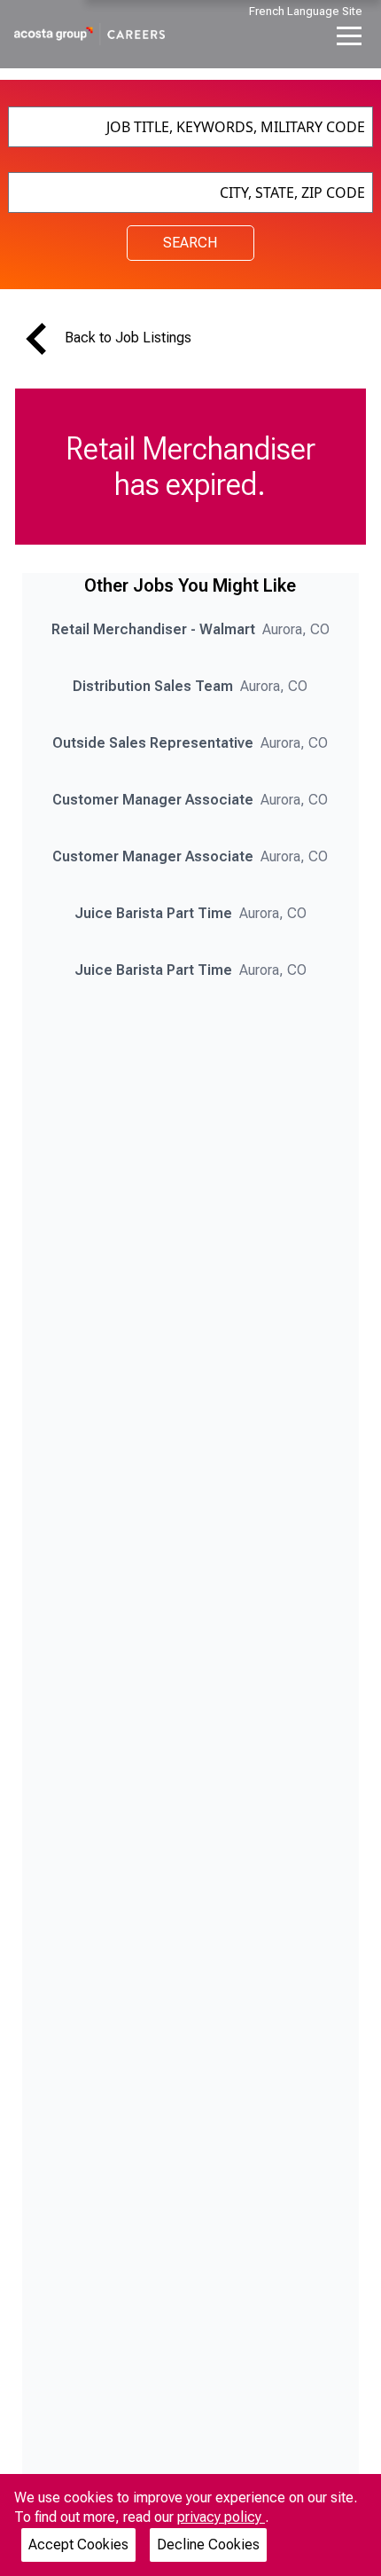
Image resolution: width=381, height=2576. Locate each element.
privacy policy (221, 2517)
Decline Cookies (208, 2545)
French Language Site (306, 11)
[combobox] (191, 127)
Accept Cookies (78, 2545)
